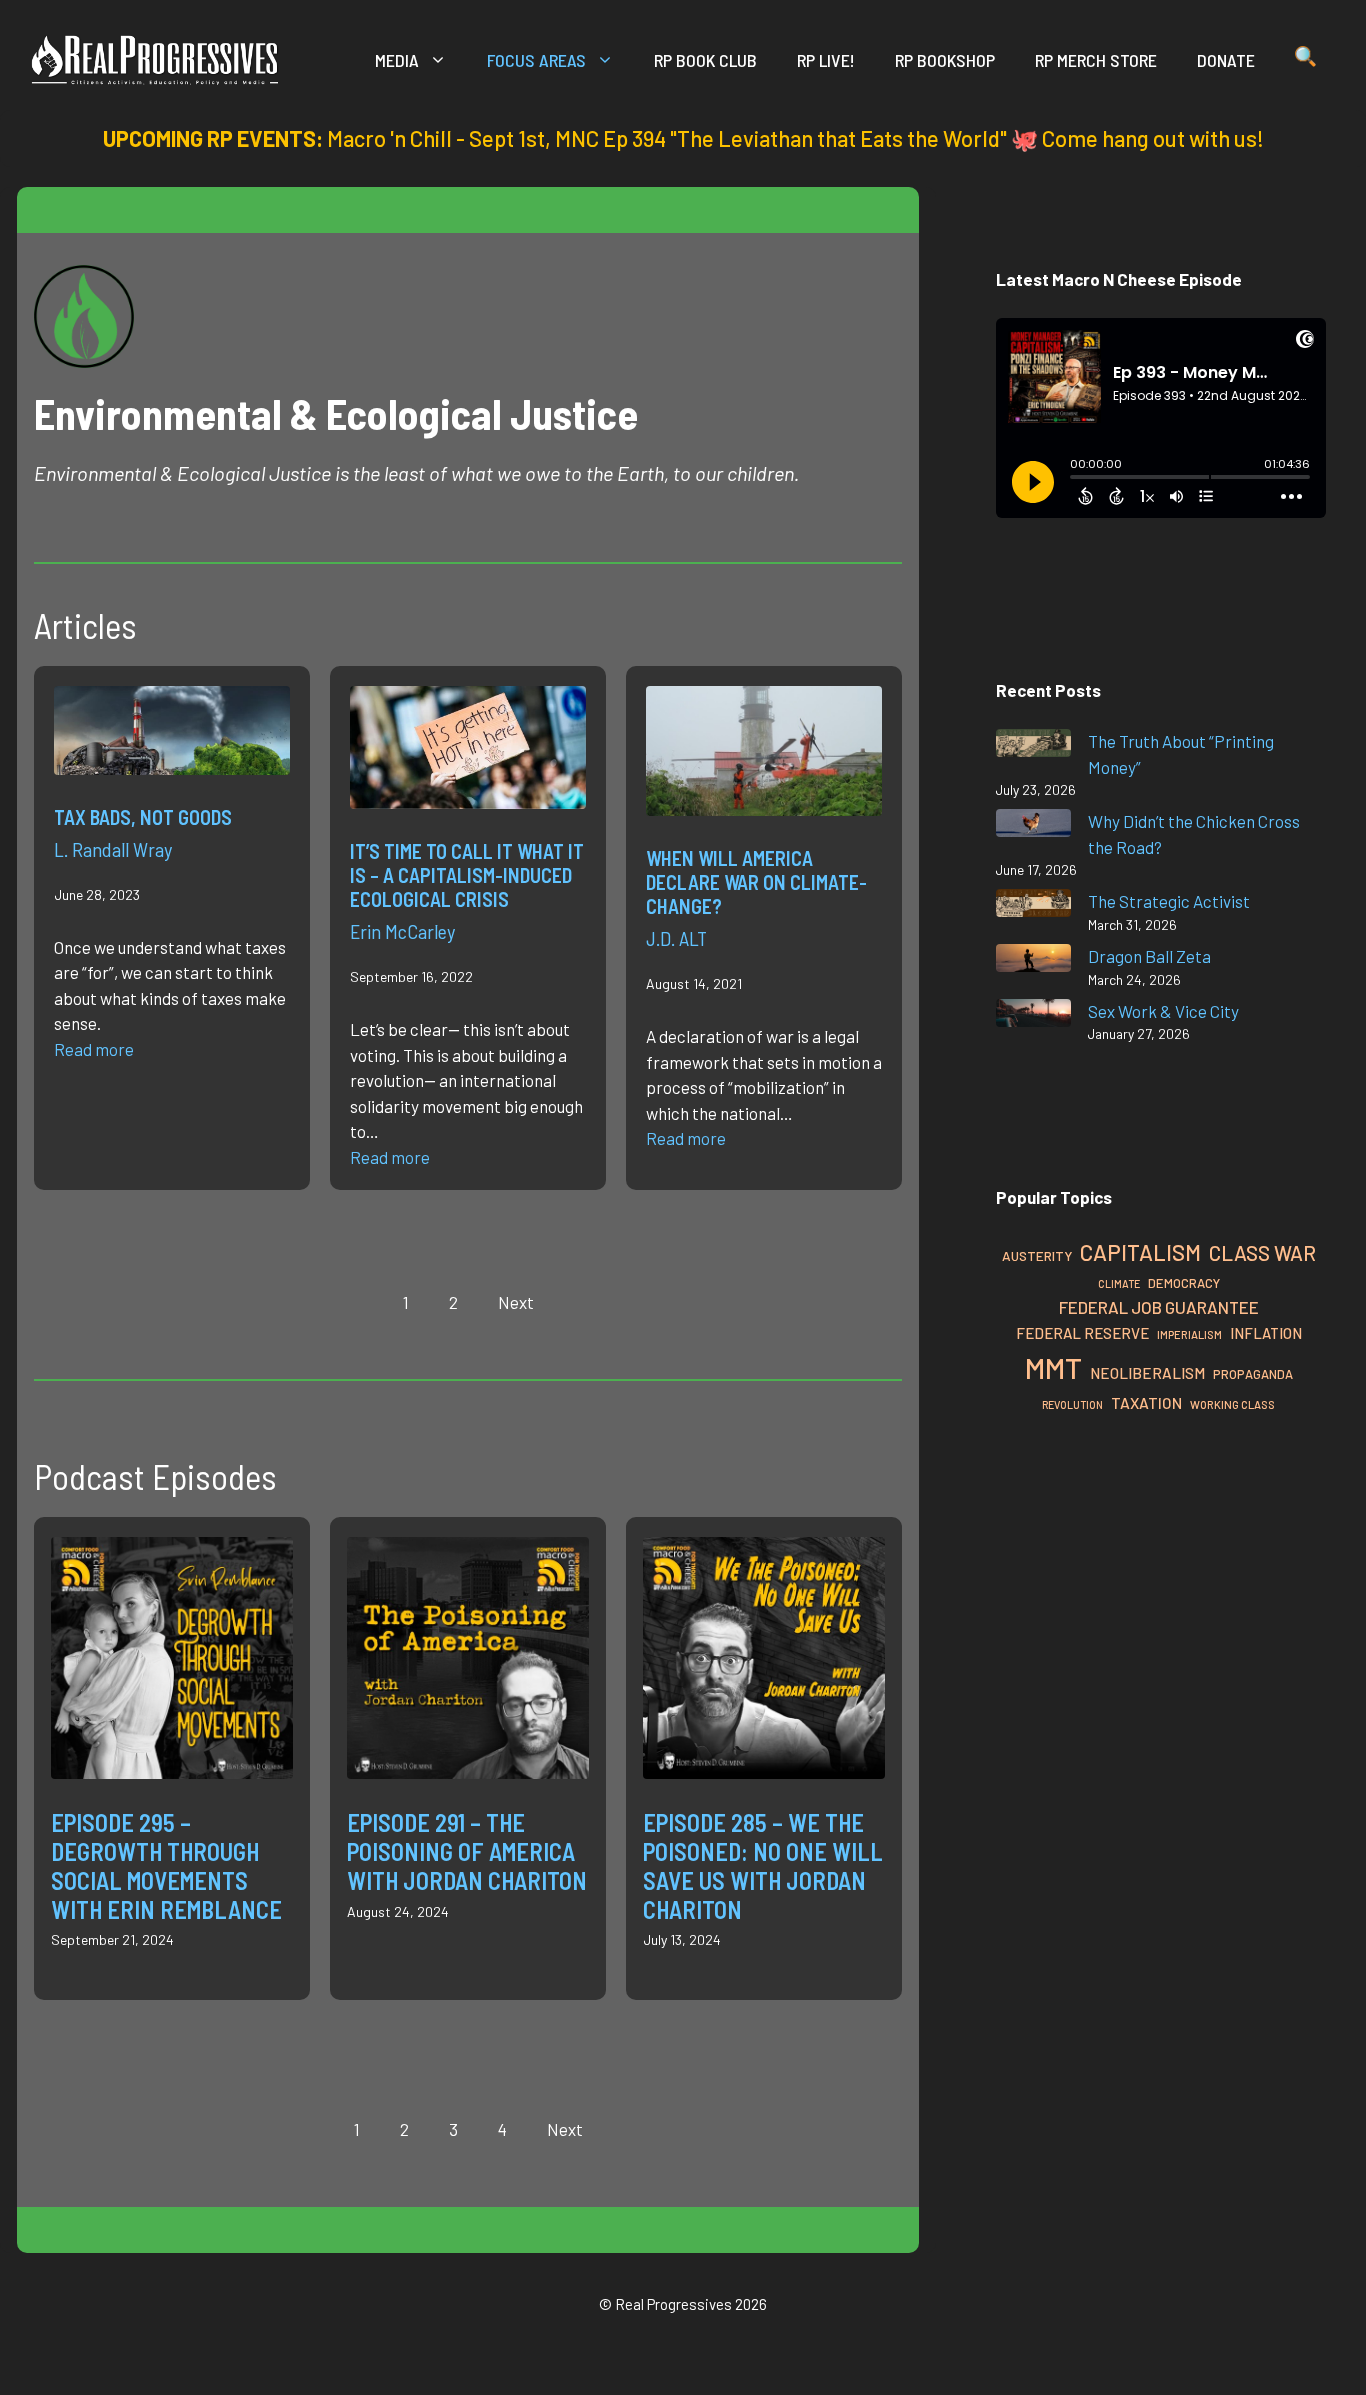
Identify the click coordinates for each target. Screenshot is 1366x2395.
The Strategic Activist (1169, 901)
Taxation (1146, 1402)
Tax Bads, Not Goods (143, 817)
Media (397, 60)
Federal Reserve (1082, 1333)
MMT (1053, 1367)
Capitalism (1140, 1252)
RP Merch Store (1096, 60)
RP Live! (826, 60)
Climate (1119, 1283)
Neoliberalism (1147, 1373)
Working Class (1232, 1404)
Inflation (1266, 1333)
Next (516, 1302)
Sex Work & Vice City (1163, 1011)
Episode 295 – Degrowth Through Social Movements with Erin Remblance (166, 1865)
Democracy (1184, 1283)
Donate (1226, 60)
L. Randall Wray (113, 849)
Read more (94, 1049)
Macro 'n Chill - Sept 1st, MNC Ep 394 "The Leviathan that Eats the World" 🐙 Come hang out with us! (795, 138)
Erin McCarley (402, 931)
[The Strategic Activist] (1033, 906)
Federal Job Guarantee (1159, 1307)
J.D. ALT (676, 938)
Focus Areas (536, 60)
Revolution (1072, 1404)
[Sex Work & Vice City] (1033, 1016)
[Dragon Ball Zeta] (1033, 961)
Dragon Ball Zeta (1149, 956)
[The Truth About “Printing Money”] (1033, 746)
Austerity (1037, 1255)
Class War (1262, 1252)
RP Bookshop (945, 60)
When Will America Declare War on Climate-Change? (756, 882)
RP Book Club (705, 60)
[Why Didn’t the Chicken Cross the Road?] (1033, 826)
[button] (1305, 60)
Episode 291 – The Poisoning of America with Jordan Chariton (467, 1851)
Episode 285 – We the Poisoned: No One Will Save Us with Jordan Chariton (763, 1865)
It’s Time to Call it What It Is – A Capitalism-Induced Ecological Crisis (467, 875)
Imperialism (1189, 1334)
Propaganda (1253, 1374)
